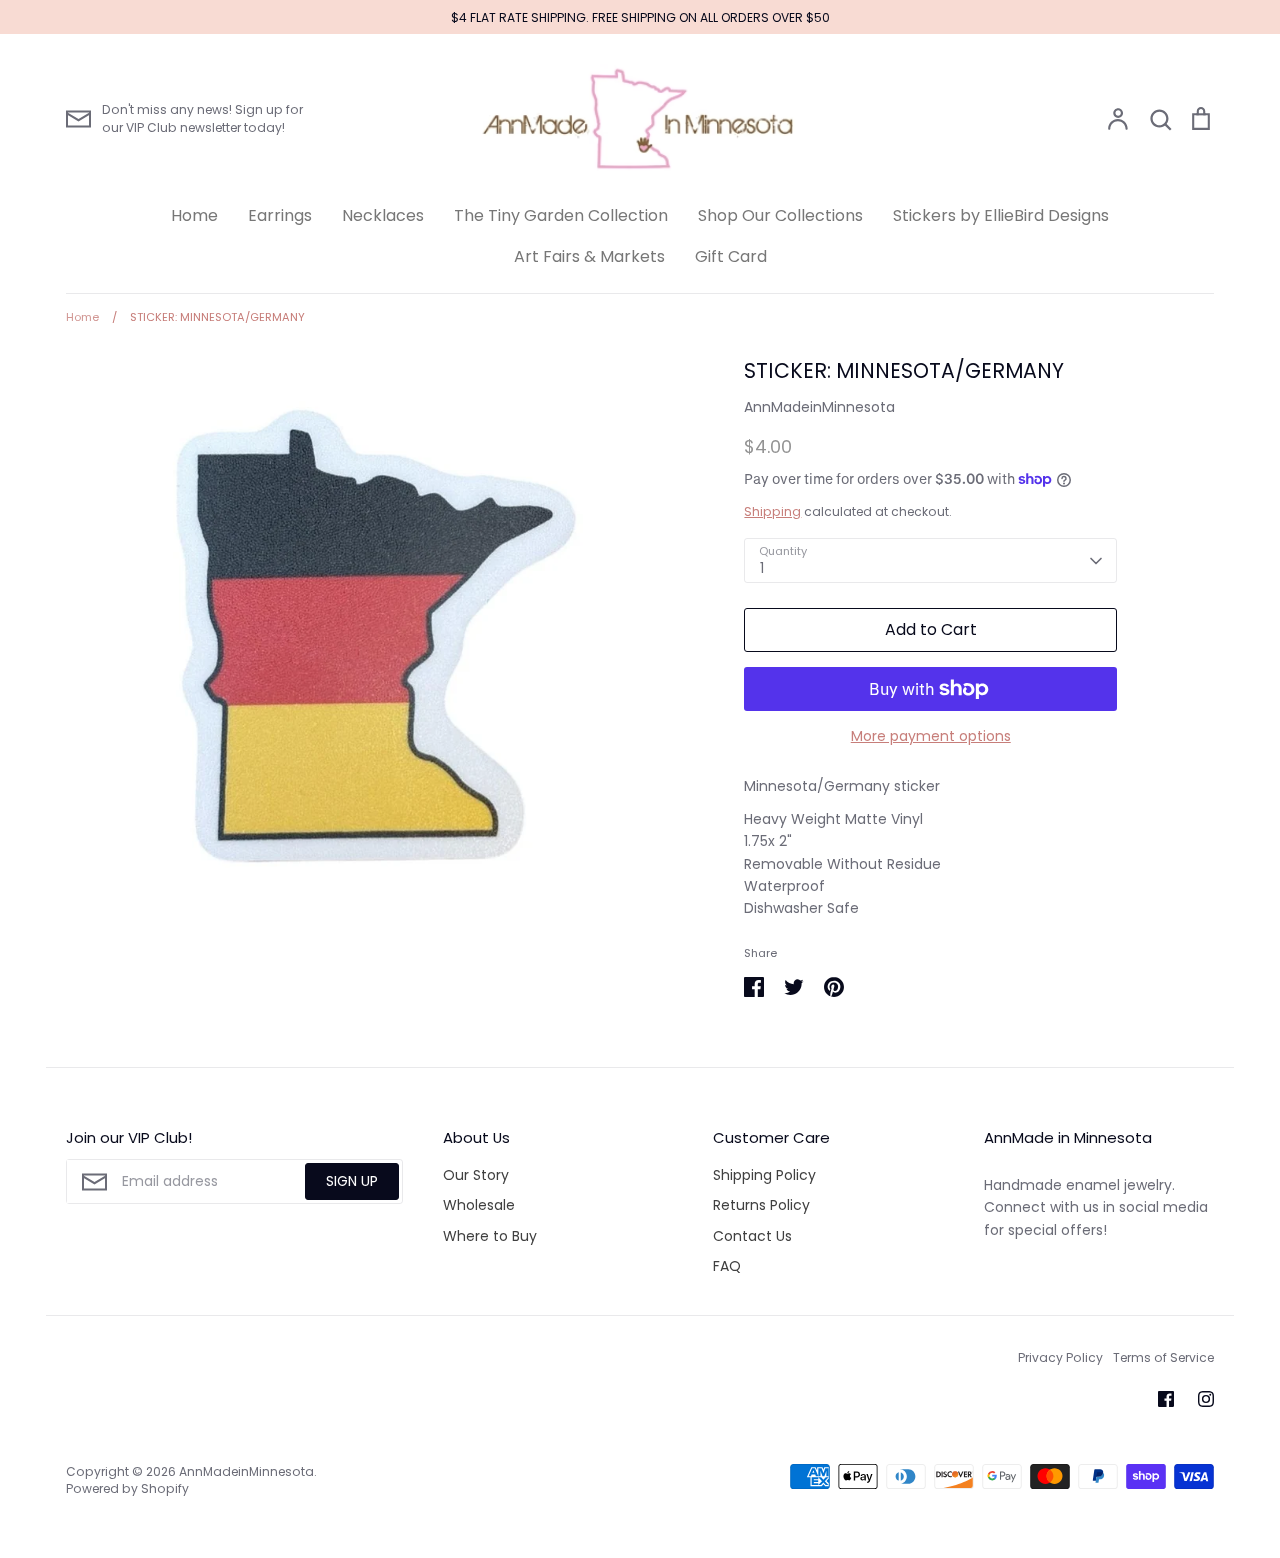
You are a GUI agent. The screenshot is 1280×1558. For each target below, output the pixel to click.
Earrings (280, 215)
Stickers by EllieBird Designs (1001, 215)
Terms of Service (1163, 1357)
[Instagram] (1206, 1399)
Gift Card (731, 256)
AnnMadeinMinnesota (819, 407)
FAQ (727, 1266)
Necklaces (383, 215)
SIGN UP (352, 1181)
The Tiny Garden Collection (561, 215)
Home (194, 215)
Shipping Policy (764, 1175)
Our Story (476, 1175)
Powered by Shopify (127, 1488)
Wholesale (479, 1205)
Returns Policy (761, 1205)
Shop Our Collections (780, 215)
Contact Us (752, 1236)
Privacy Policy (1060, 1357)
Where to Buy (490, 1236)
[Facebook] (1166, 1399)
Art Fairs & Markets (589, 256)
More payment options (931, 736)
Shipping (772, 511)
